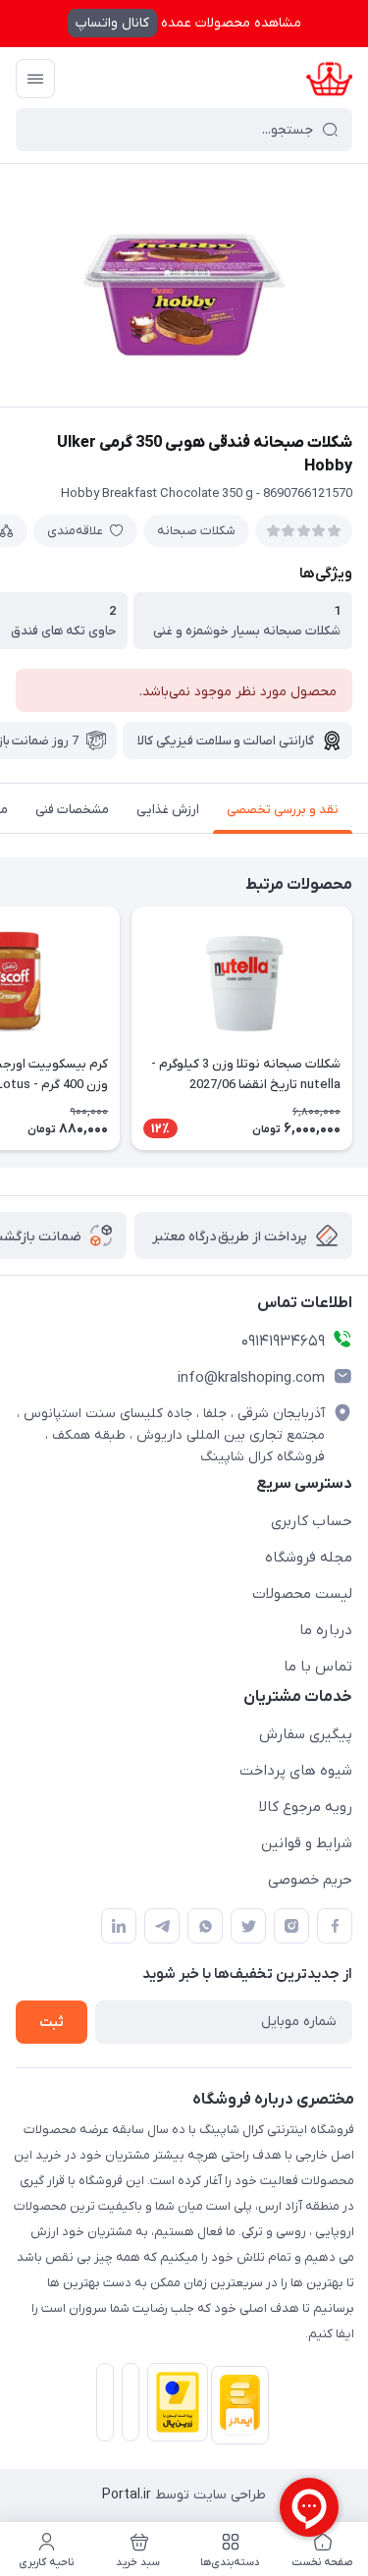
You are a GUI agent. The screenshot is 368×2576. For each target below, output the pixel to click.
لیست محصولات (302, 1594)
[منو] (35, 79)
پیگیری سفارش (306, 1734)
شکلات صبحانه (196, 531)
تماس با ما (318, 1667)
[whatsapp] (205, 1926)
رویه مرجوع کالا (306, 1807)
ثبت (52, 2023)
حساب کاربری (312, 1521)
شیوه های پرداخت (296, 1771)
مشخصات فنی (72, 810)
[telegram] (162, 1926)
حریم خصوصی (310, 1880)
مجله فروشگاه (309, 1558)
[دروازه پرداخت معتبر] (174, 2406)
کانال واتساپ (112, 23)
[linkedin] (119, 1926)
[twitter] (248, 1926)
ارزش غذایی (168, 810)
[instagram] (291, 1926)
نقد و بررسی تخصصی (283, 810)
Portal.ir (127, 2495)
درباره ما (326, 1630)
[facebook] (335, 1926)
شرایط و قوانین (307, 1843)
